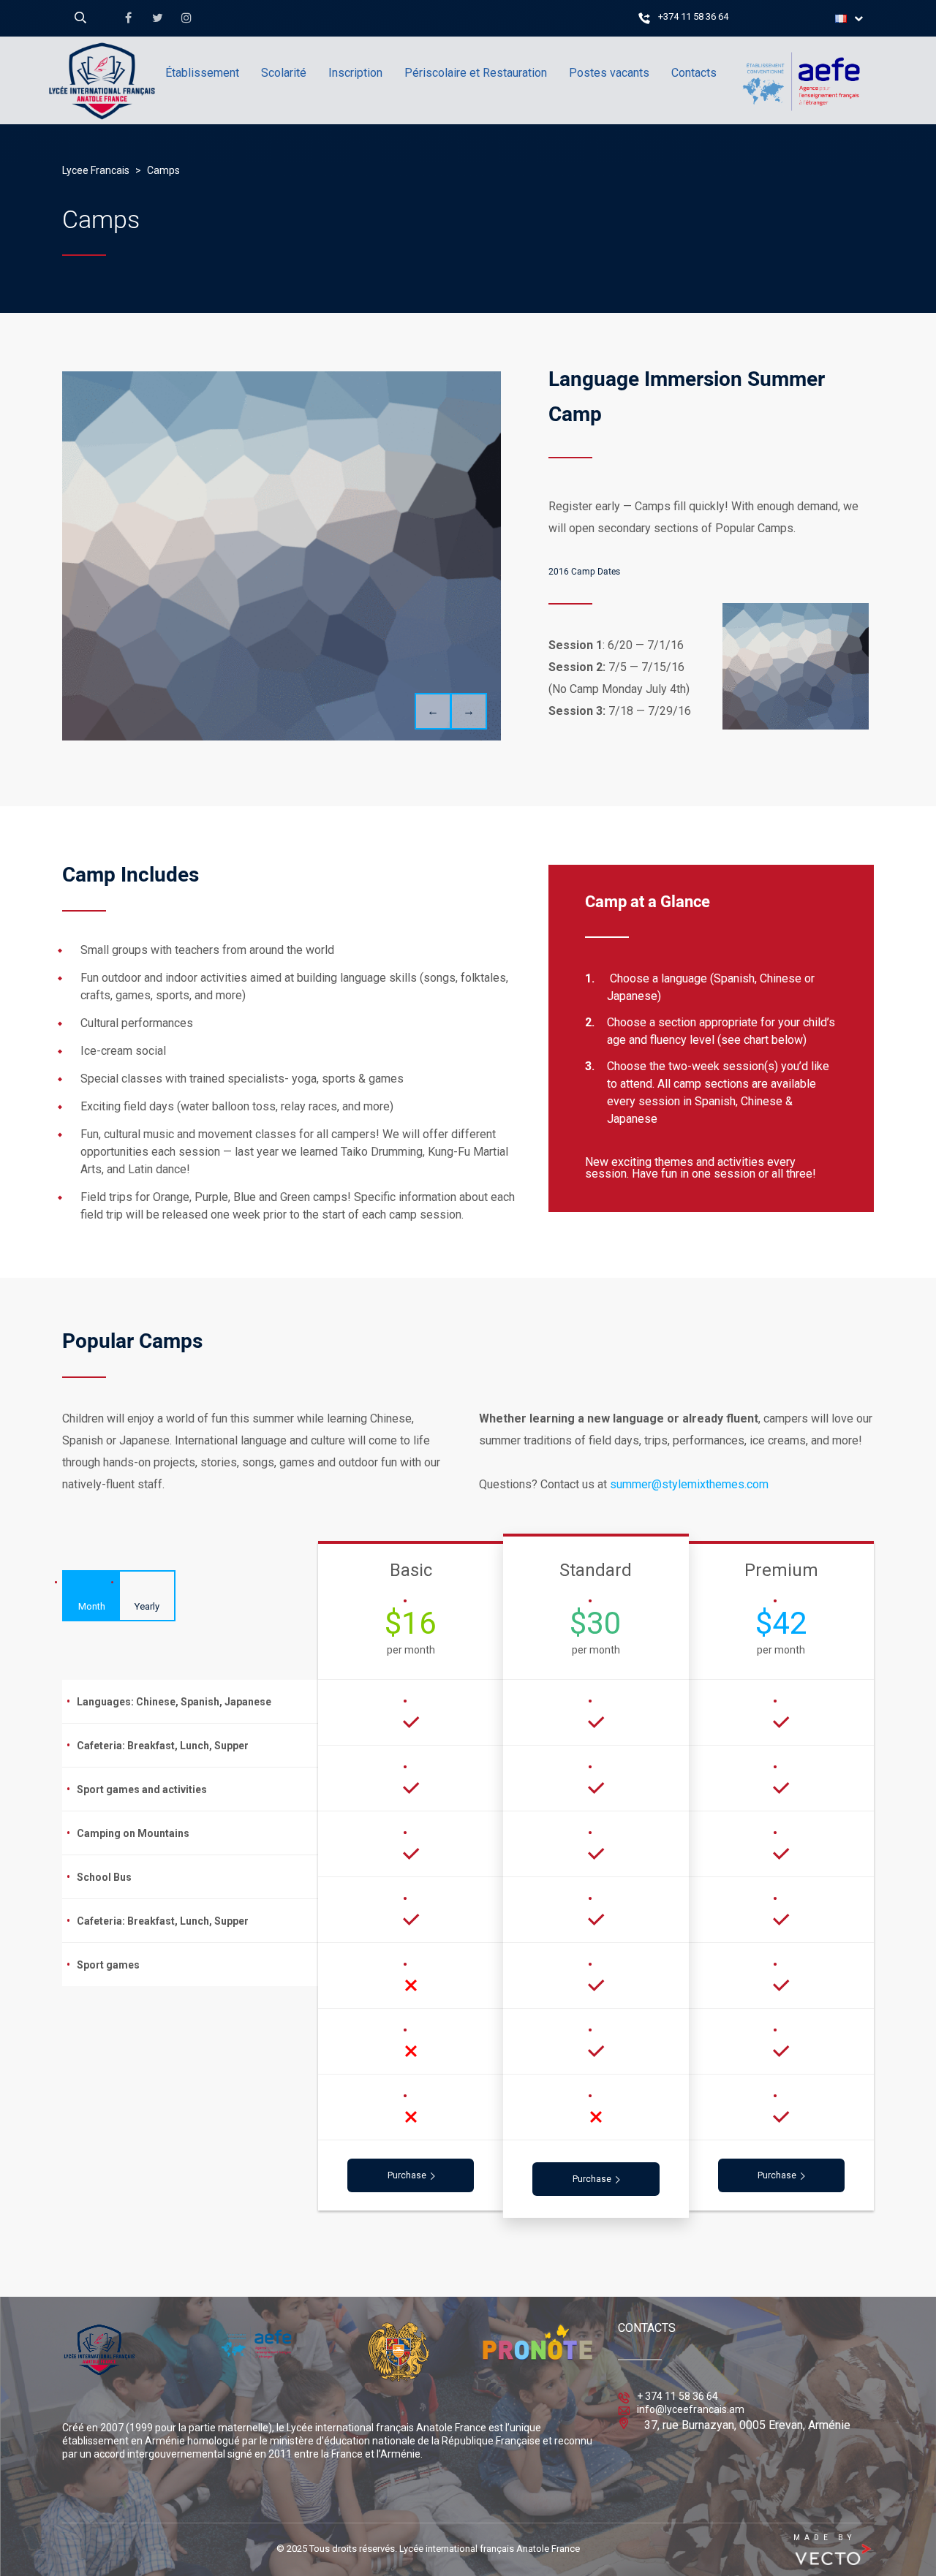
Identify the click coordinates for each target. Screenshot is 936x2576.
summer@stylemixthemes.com (689, 1484)
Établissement (202, 73)
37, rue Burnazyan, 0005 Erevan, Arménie (747, 2425)
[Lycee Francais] (146, 143)
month (92, 1606)
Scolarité (284, 73)
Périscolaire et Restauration (476, 73)
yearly (147, 1606)
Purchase (407, 2175)
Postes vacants (609, 73)
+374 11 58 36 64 (693, 16)
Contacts (694, 73)
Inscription (355, 73)
